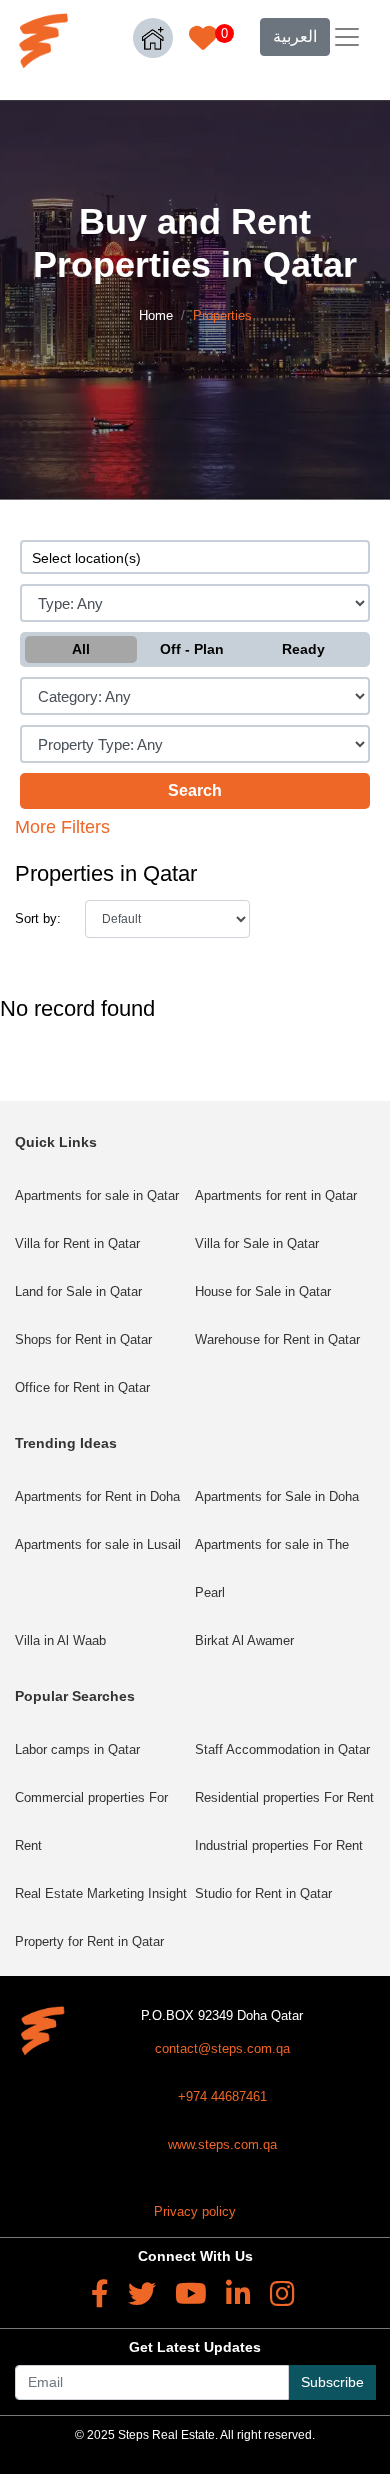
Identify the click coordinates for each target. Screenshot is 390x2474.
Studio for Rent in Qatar (263, 1893)
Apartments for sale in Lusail (98, 1544)
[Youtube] (191, 2294)
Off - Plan (192, 649)
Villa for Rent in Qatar (77, 1243)
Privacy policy (195, 2211)
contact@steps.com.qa (222, 2048)
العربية (295, 36)
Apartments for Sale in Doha (277, 1496)
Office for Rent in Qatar (82, 1387)
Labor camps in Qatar (77, 1749)
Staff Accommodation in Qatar (282, 1749)
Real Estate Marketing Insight (101, 1893)
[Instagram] (282, 2294)
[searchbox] (195, 557)
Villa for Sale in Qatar (257, 1243)
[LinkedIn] (238, 2294)
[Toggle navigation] (347, 37)
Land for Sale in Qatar (78, 1291)
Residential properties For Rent (284, 1797)
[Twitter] (142, 2294)
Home (156, 315)
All (81, 649)
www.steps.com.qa (222, 2144)
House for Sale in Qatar (263, 1291)
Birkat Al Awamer (244, 1640)
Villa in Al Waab (60, 1640)
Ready (303, 649)
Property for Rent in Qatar (89, 1941)
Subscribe (332, 2382)
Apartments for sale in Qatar (97, 1195)
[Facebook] (100, 2294)
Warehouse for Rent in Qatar (277, 1339)
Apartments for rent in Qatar (276, 1195)
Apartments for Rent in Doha (97, 1496)
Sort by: (38, 918)
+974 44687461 (222, 2096)
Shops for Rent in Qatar (83, 1339)
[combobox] (195, 557)
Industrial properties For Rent (279, 1845)
